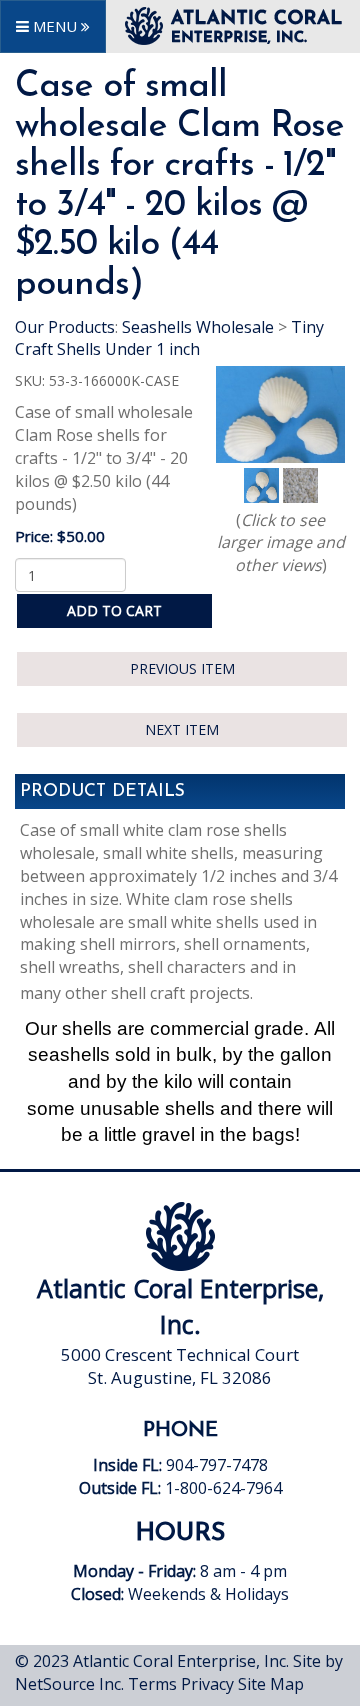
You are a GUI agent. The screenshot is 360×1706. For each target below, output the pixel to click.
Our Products (65, 327)
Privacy (207, 1684)
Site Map (271, 1684)
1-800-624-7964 (223, 1488)
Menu (55, 26)
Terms (152, 1684)
